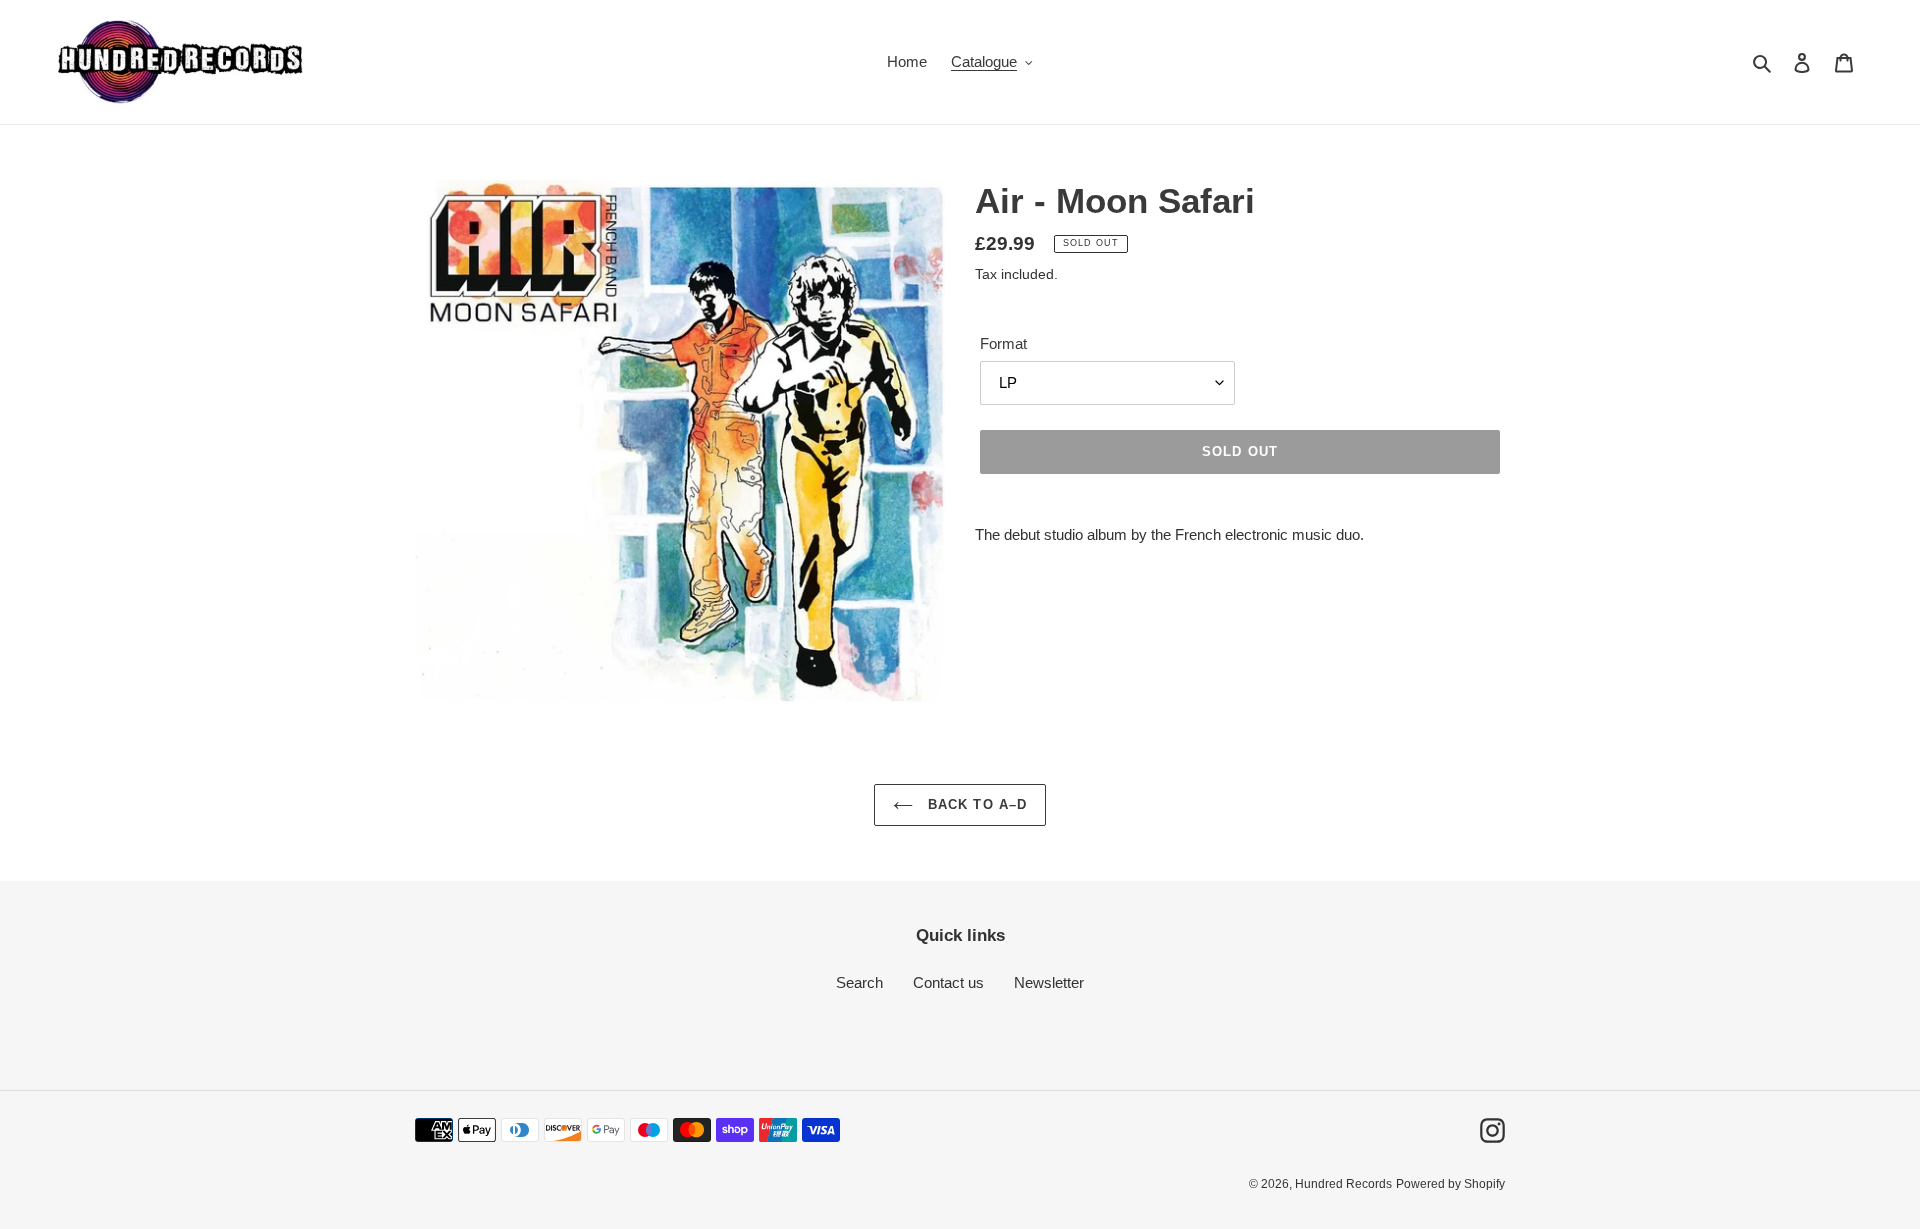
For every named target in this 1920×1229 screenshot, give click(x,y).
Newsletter (1049, 982)
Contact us (948, 982)
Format (1003, 343)
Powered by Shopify (1450, 1184)
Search (859, 982)
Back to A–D (974, 804)
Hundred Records (1343, 1184)
